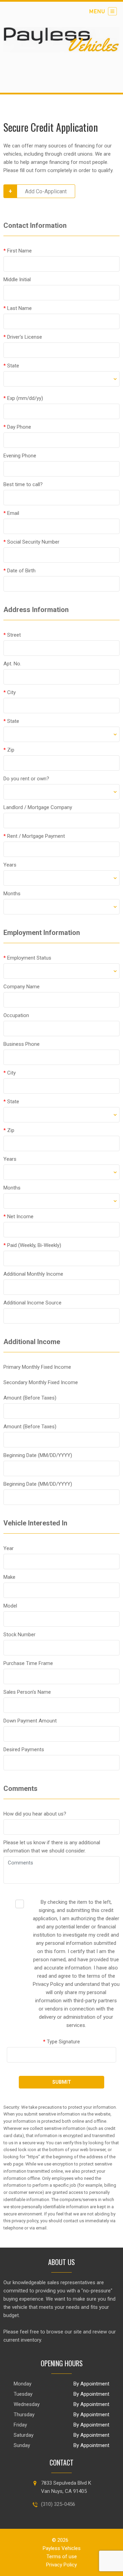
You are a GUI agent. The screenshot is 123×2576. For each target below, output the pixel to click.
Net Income (18, 1217)
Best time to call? (23, 484)
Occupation (16, 1015)
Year (9, 1548)
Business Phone (22, 1044)
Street (12, 635)
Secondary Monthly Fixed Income (41, 1382)
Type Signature (61, 2042)
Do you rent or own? (26, 779)
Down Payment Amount (30, 1721)
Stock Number (19, 1635)
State (11, 366)
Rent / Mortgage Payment (34, 836)
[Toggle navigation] (103, 11)
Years (10, 865)
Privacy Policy (61, 2565)
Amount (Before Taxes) (30, 1398)
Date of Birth (19, 571)
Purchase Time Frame (28, 1663)
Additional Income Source (32, 1303)
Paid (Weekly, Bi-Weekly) (32, 1245)
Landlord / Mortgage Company (38, 807)
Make (9, 1577)
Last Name (18, 308)
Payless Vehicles (62, 2548)
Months (12, 894)
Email (11, 513)
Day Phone (17, 427)
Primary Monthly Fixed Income (37, 1367)
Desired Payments (24, 1749)
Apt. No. (12, 664)
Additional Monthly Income (33, 1274)
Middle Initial (17, 279)
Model (10, 1606)
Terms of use (62, 2557)
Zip (9, 750)
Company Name (22, 987)
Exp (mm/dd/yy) (23, 398)
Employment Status (27, 958)
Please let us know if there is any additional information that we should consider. (52, 1847)
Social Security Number (31, 542)
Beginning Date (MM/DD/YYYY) (38, 1455)
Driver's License (23, 337)
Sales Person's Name (27, 1692)
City (10, 692)
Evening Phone (20, 456)
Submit (62, 2082)
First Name (18, 251)
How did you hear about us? (35, 1814)
